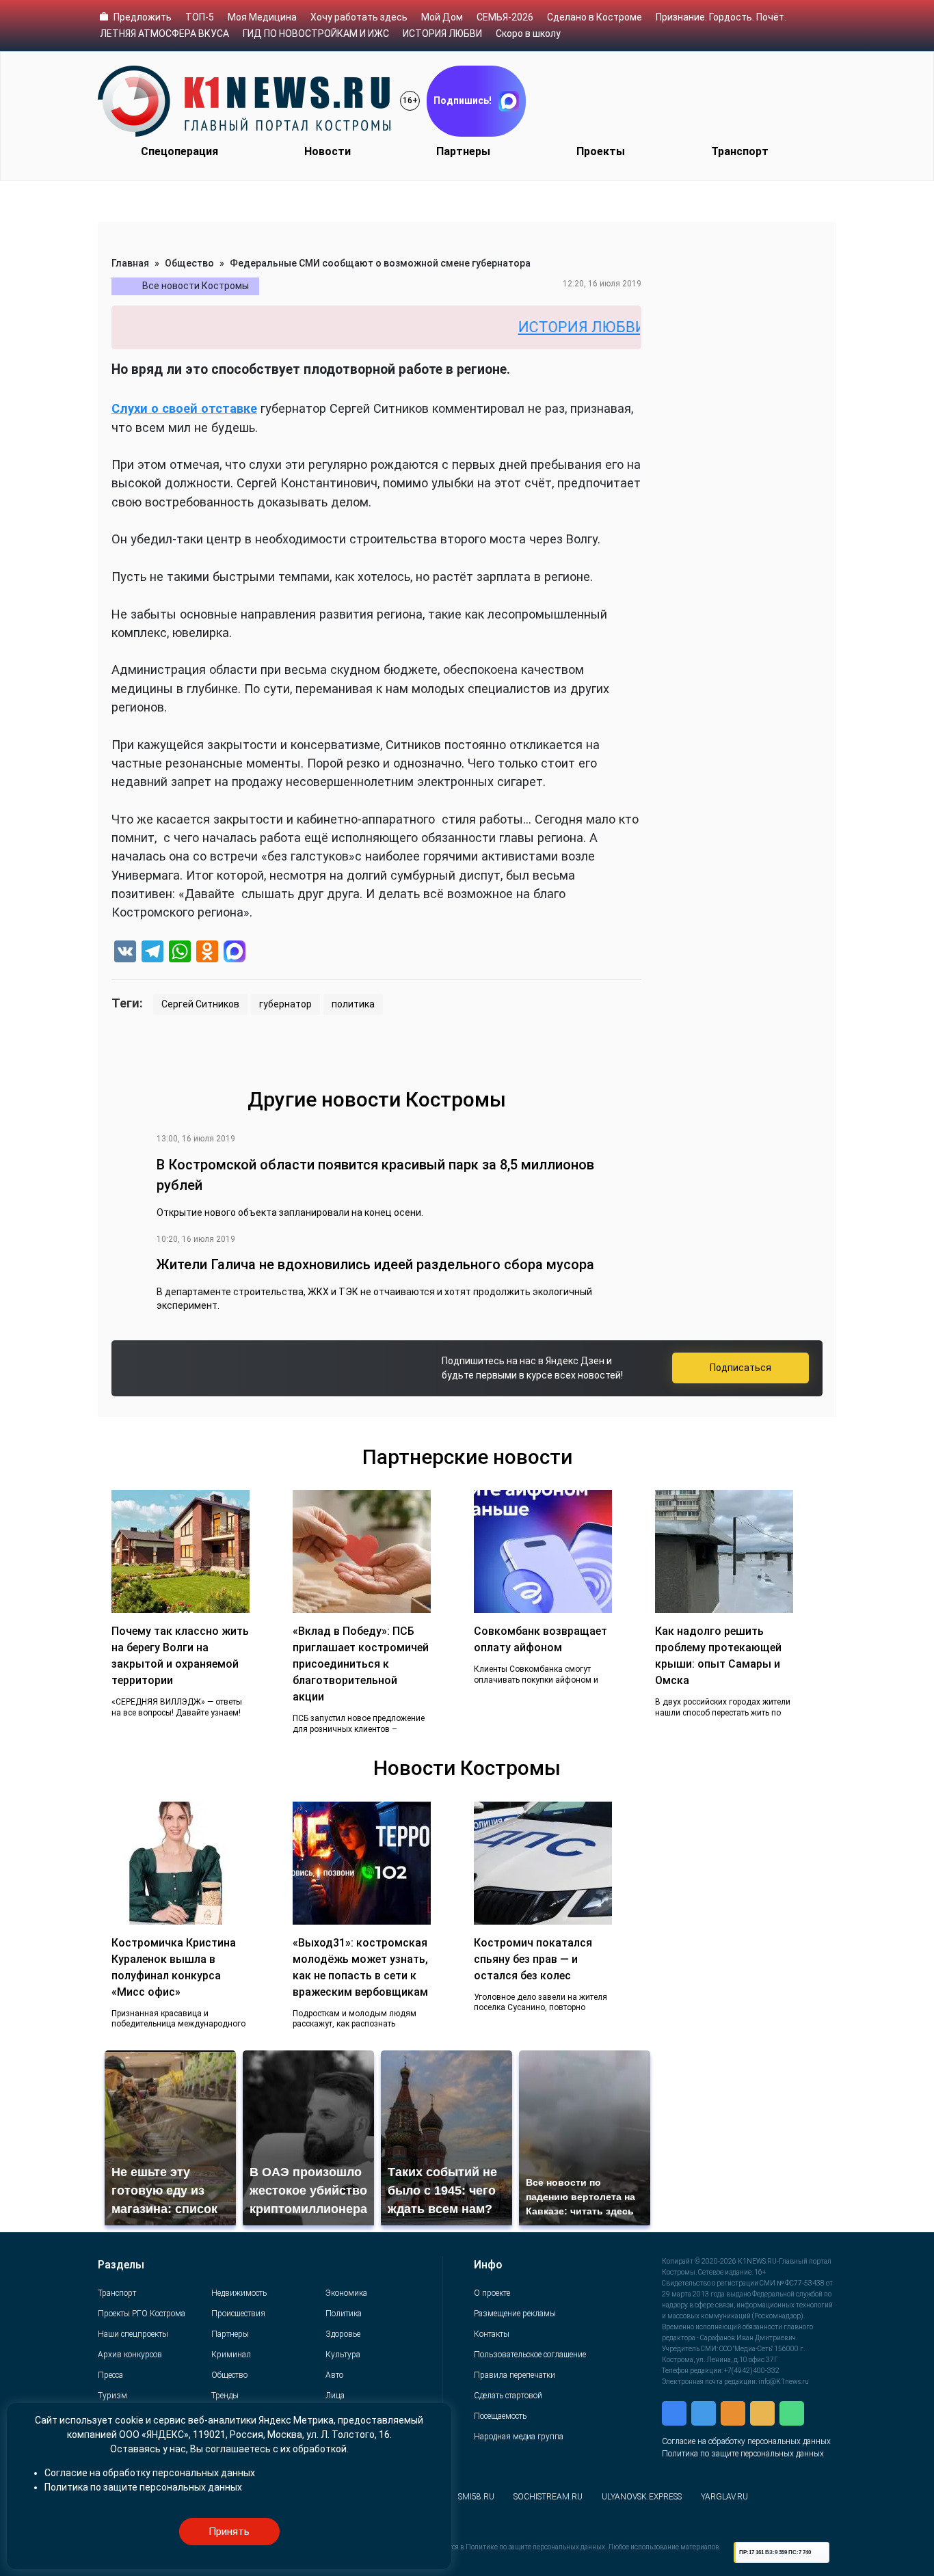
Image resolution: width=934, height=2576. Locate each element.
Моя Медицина (262, 17)
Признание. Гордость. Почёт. (721, 17)
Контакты (492, 2334)
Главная (130, 263)
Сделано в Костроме (595, 17)
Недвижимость (239, 2293)
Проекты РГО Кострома (142, 2314)
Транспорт (740, 151)
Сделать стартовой (508, 2396)
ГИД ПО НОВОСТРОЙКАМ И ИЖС (316, 33)
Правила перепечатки (515, 2375)
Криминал (231, 2355)
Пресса (110, 2375)
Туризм (112, 2396)
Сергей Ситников (200, 1004)
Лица (335, 2396)
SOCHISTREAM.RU (548, 2497)
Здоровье (343, 2334)
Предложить (143, 17)
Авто (334, 2375)
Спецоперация (179, 151)
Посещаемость (500, 2416)
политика (353, 1004)
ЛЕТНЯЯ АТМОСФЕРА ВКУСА (164, 33)
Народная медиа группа (519, 2437)
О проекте (492, 2293)
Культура (343, 2355)
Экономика (346, 2293)
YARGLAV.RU (724, 2497)
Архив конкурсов (130, 2355)
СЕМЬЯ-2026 (505, 17)
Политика (344, 2314)
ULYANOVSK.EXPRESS (642, 2497)
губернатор (285, 1004)
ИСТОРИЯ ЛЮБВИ (442, 33)
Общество (189, 263)
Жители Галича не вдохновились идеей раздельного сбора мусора (375, 1264)
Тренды (225, 2396)
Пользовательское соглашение (530, 2355)
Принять (229, 2532)
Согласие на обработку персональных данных (746, 2441)
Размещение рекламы (515, 2314)
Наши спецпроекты (133, 2334)
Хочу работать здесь (359, 17)
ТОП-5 (200, 17)
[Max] (235, 953)
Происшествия (238, 2314)
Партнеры (463, 151)
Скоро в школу (528, 33)
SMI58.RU (476, 2497)
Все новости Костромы (196, 286)
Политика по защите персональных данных (743, 2454)
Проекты (601, 151)
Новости (328, 151)
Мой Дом (442, 17)
